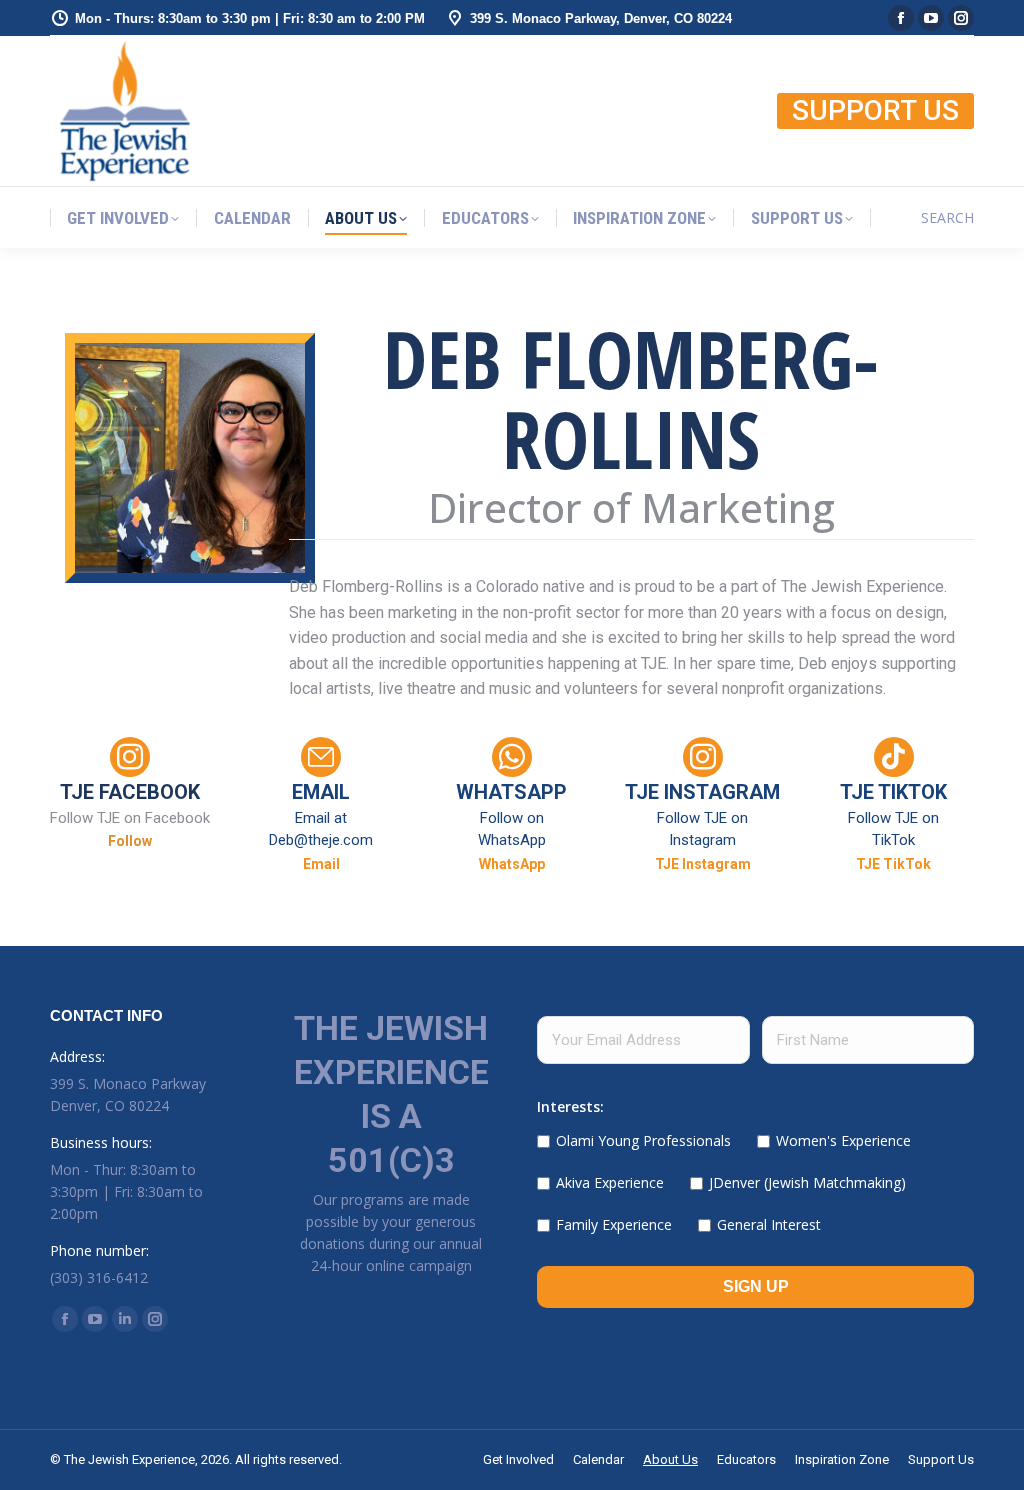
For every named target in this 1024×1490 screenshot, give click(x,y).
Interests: (570, 1106)
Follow (130, 841)
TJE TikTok (893, 864)
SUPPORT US (875, 110)
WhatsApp (512, 864)
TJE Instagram (703, 864)
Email (321, 864)
